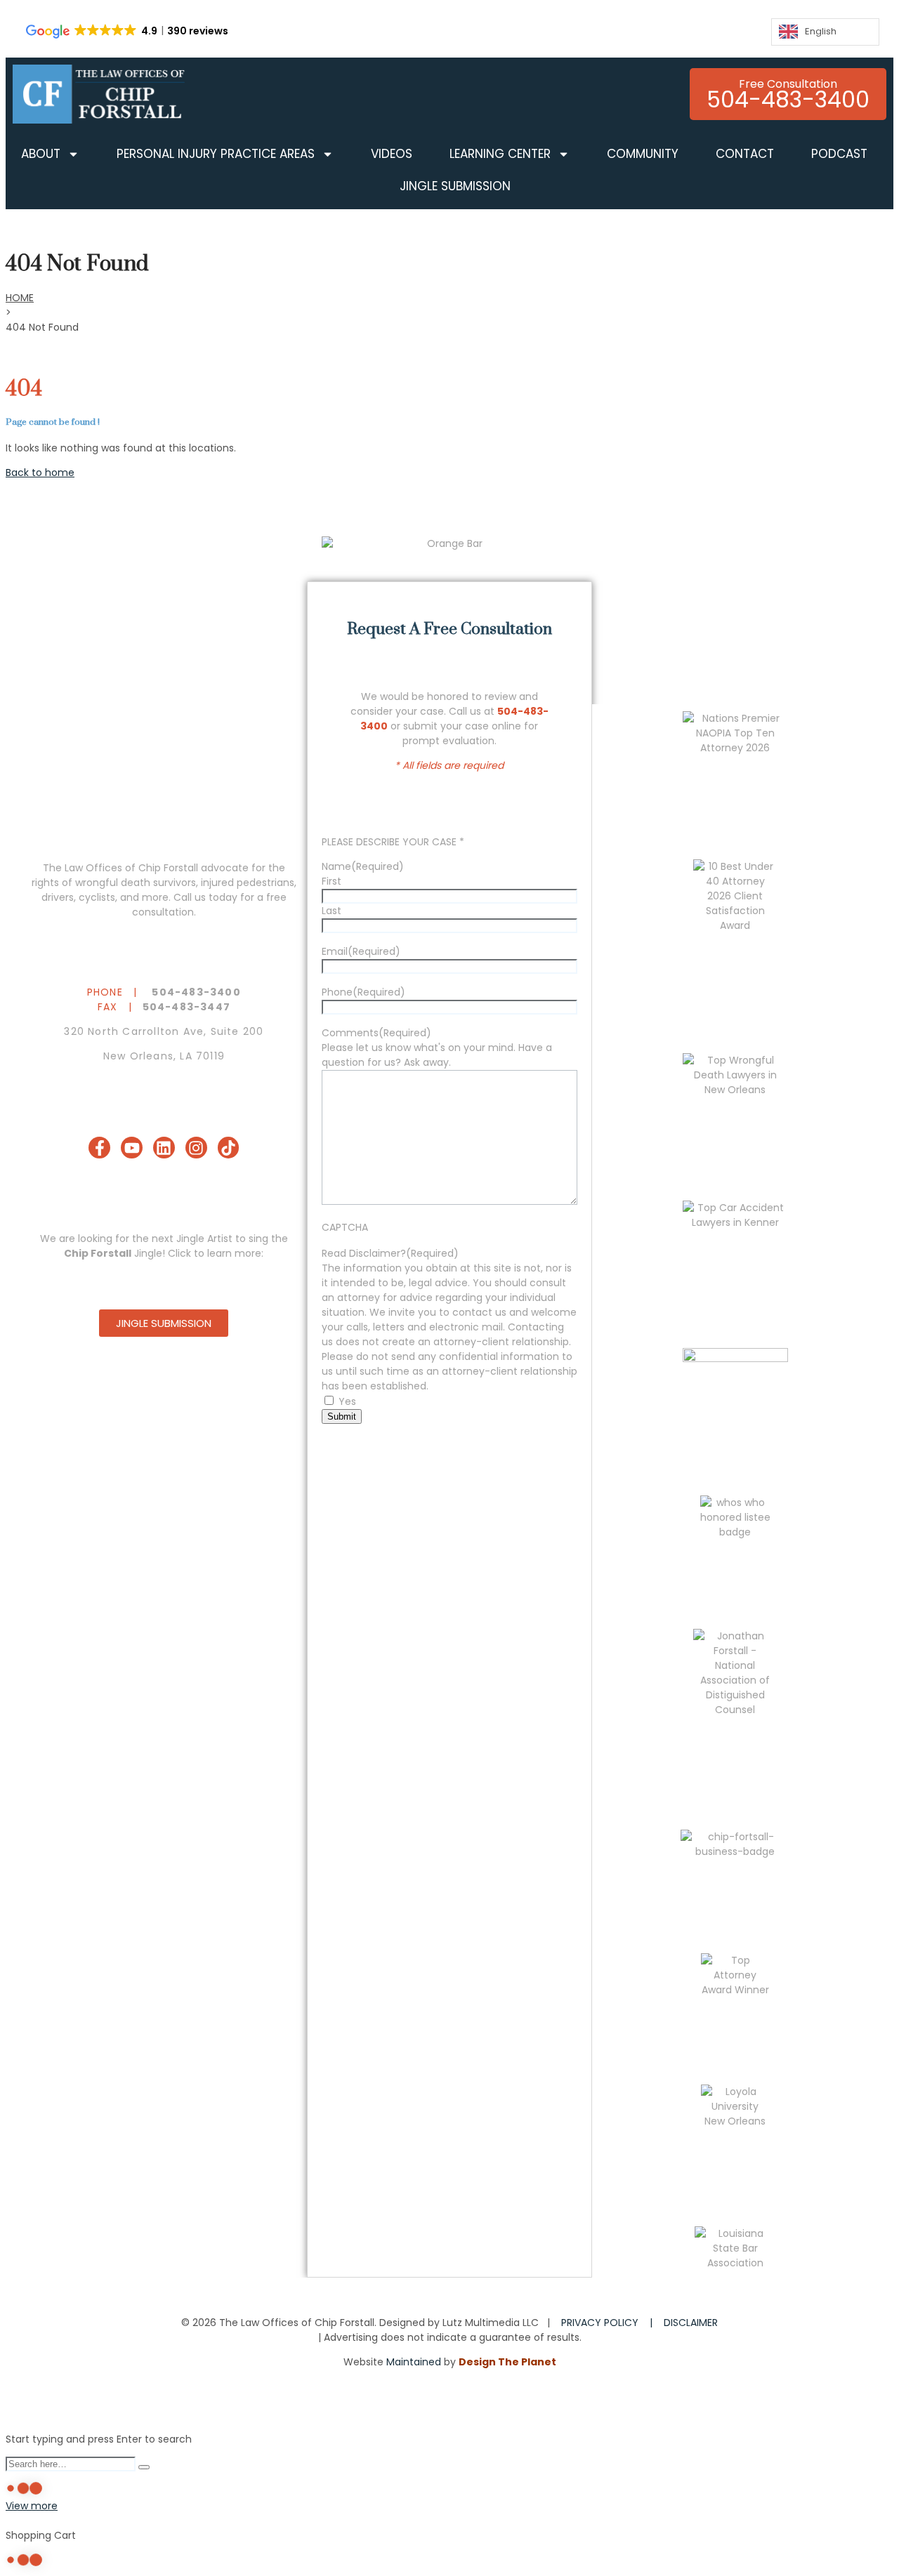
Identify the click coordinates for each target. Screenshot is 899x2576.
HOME (20, 298)
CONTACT (745, 154)
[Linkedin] (164, 1148)
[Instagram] (196, 1148)
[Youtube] (132, 1148)
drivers (58, 897)
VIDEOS (392, 154)
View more (32, 2506)
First (332, 881)
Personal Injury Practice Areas (216, 154)
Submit (342, 1416)
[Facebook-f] (99, 1148)
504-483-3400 (196, 992)
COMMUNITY (643, 154)
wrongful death (113, 883)
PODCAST (839, 154)
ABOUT (41, 154)
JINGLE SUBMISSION (455, 186)
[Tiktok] (229, 1148)
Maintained (414, 2362)
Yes (347, 1401)
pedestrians (265, 883)
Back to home (40, 473)
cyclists (97, 897)
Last (332, 911)
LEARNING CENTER (500, 154)
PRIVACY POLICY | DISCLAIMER (639, 2323)
